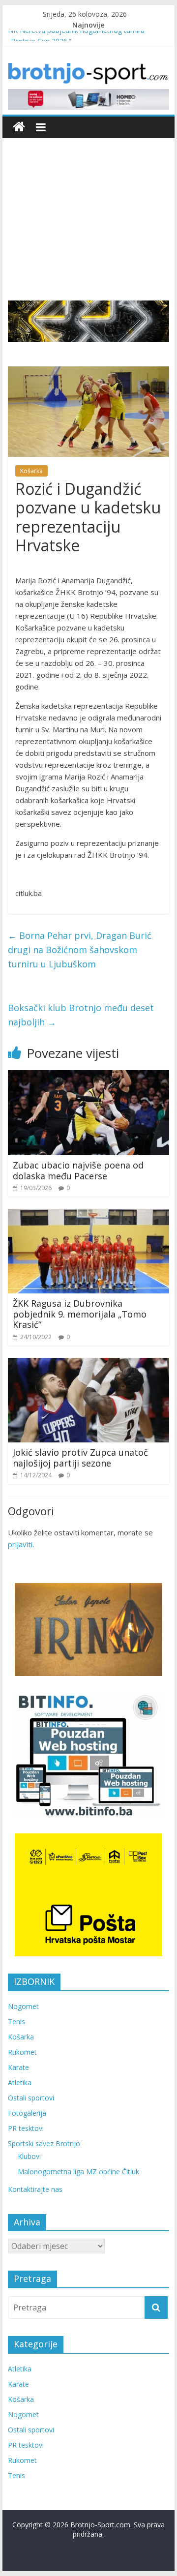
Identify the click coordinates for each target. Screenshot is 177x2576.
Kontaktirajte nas (35, 2189)
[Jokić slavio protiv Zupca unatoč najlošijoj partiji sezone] (88, 1364)
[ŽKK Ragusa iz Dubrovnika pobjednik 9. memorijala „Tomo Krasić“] (88, 1215)
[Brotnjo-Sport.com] (19, 127)
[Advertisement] (88, 212)
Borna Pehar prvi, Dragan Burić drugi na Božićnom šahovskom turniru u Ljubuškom (80, 950)
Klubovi (29, 2156)
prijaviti (20, 1544)
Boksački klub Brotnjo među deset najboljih (81, 1015)
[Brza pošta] (88, 321)
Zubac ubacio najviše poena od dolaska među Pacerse (78, 1170)
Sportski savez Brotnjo (44, 2143)
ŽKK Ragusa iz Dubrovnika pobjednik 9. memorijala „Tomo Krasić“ (80, 1314)
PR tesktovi (26, 2128)
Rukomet (22, 2052)
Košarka (31, 471)
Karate (18, 2067)
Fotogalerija (27, 2113)
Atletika (20, 2082)
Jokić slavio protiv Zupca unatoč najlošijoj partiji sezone (80, 1458)
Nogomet (23, 2006)
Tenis (16, 2022)
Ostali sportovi (31, 2098)
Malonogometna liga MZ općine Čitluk (78, 2172)
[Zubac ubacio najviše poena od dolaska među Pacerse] (88, 1076)
